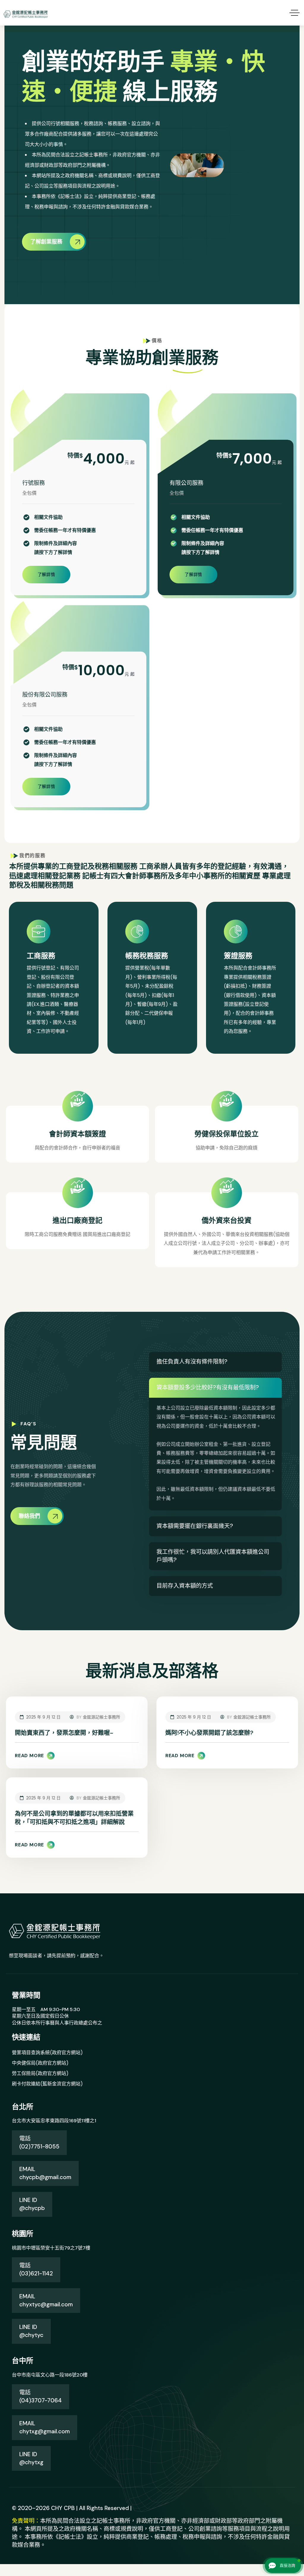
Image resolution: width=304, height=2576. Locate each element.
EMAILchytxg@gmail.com (45, 2427)
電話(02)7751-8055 (39, 2143)
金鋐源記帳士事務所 (102, 1717)
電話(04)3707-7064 (41, 2396)
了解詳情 (46, 574)
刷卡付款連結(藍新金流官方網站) (47, 2084)
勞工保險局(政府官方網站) (40, 2073)
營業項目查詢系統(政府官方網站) (47, 2053)
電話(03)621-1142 (36, 2269)
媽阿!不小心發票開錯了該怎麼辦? (209, 1733)
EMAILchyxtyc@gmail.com (46, 2300)
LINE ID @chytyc (31, 2331)
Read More (30, 1756)
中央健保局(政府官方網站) (40, 2063)
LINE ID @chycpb (32, 2204)
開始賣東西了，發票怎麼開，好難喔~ (64, 1733)
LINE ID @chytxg (31, 2458)
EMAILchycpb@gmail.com (45, 2173)
